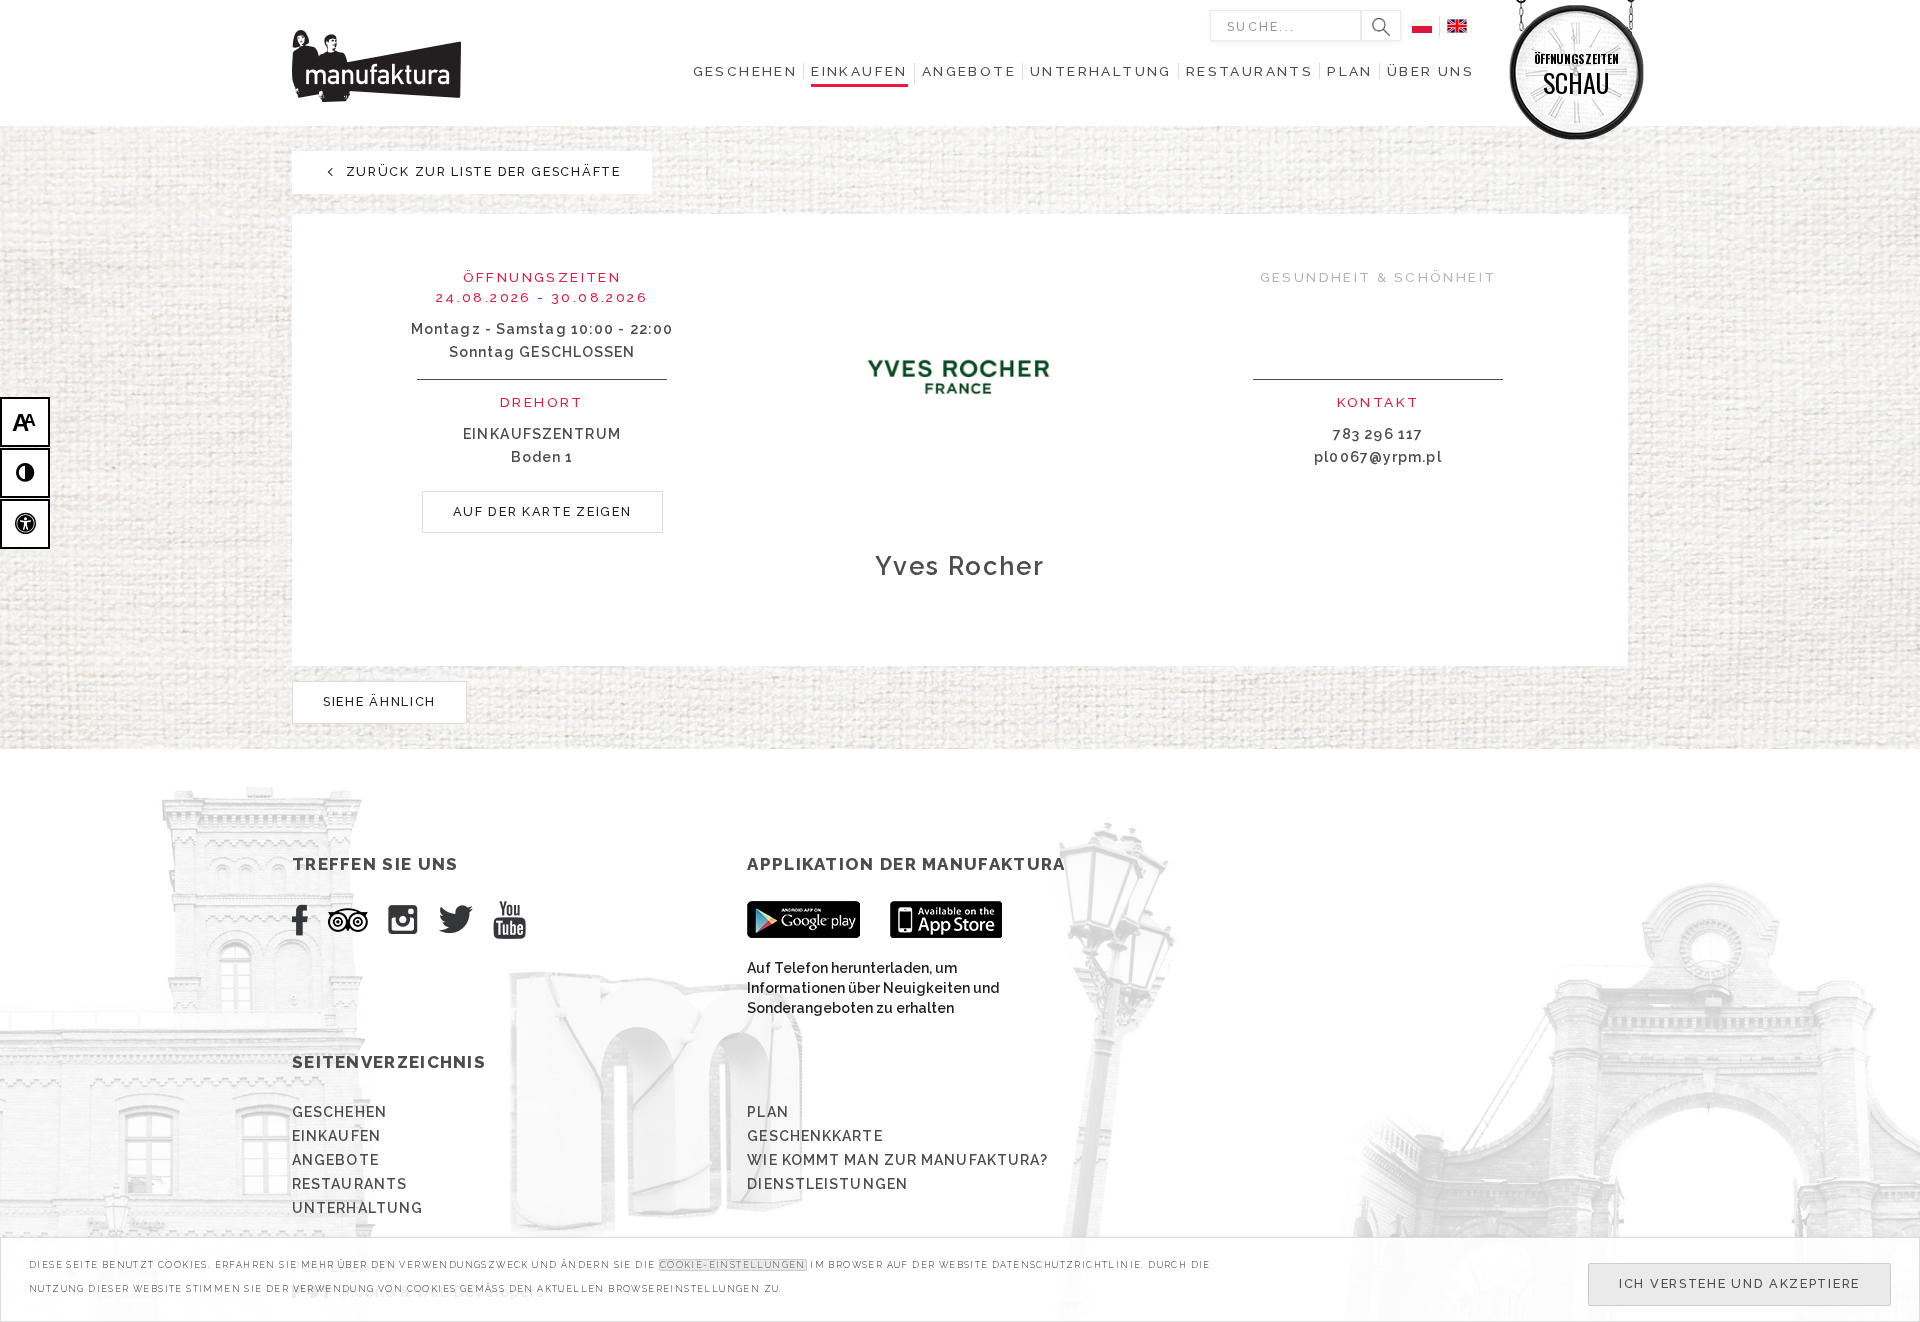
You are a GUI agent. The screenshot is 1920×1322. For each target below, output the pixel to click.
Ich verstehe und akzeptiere (1739, 1283)
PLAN (767, 1112)
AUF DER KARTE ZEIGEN (542, 511)
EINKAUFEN (336, 1136)
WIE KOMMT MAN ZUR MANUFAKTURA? (897, 1160)
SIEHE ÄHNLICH (379, 701)
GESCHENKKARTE (814, 1136)
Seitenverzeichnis (389, 1062)
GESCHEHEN (339, 1112)
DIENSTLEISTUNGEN (827, 1184)
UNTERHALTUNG (357, 1208)
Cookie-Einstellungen (733, 1265)
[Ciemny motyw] (25, 473)
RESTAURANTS (349, 1184)
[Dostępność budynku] (25, 524)
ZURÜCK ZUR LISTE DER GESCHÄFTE (481, 171)
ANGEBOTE (335, 1160)
